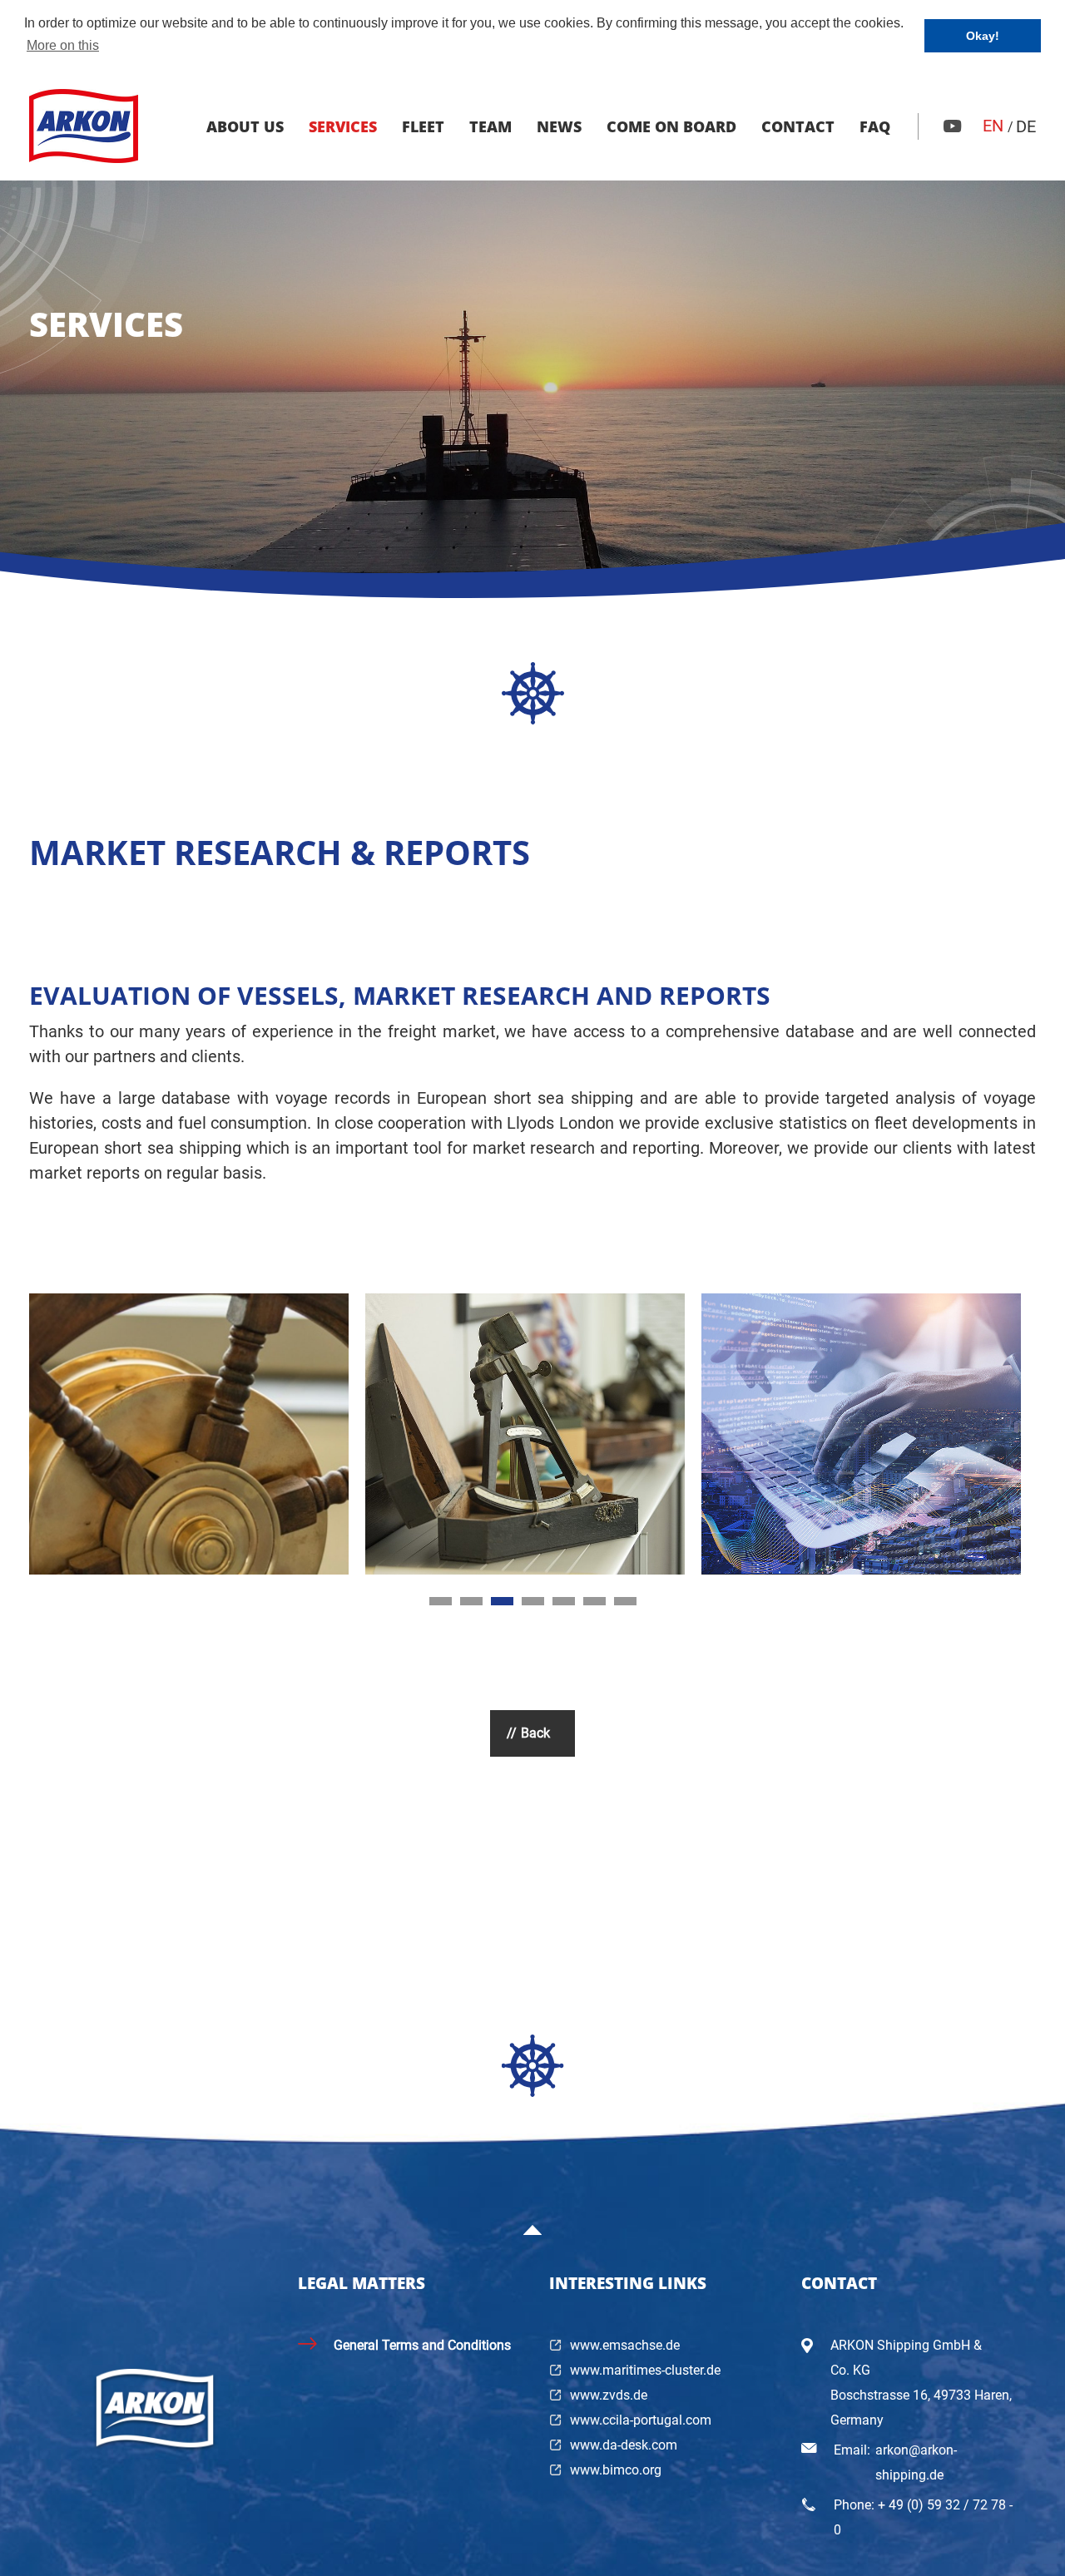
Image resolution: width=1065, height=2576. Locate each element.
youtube (953, 126)
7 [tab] (625, 1601)
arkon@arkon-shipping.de (916, 2462)
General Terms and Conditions (422, 2345)
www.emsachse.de (625, 2345)
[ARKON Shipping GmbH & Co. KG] (84, 126)
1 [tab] (441, 1601)
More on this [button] (63, 45)
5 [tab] (564, 1601)
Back (535, 1733)
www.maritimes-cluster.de (645, 2370)
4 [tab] (533, 1601)
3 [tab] (502, 1601)
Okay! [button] (983, 36)
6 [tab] (594, 1601)
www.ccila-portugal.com (641, 2420)
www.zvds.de (609, 2395)
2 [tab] (471, 1601)
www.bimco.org (616, 2470)
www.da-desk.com (624, 2445)
